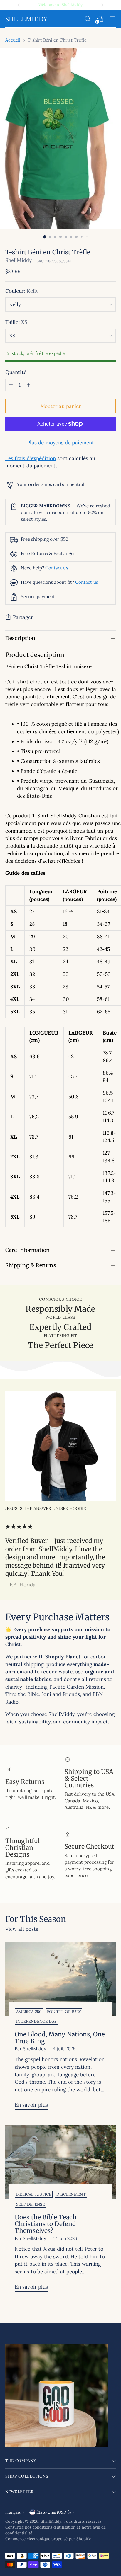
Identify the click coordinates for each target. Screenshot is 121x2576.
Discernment (71, 2194)
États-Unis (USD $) (54, 2512)
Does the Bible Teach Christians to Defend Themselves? (46, 2224)
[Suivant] (102, 5)
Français (13, 2512)
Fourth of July (64, 2012)
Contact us (57, 568)
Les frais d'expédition (31, 458)
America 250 (29, 2012)
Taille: (16, 322)
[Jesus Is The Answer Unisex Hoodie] (60, 1446)
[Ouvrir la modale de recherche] (87, 19)
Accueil (13, 40)
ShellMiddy (19, 260)
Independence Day (36, 2021)
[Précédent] (19, 5)
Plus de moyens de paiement (60, 443)
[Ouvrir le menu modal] (113, 19)
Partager (23, 617)
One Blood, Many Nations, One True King (60, 2038)
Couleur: (22, 291)
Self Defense (31, 2204)
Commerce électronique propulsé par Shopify (48, 2539)
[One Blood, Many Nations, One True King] (60, 1979)
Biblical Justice (34, 2194)
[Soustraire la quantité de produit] (11, 385)
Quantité (16, 372)
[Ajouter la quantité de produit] (28, 385)
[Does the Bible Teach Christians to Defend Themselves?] (60, 2162)
